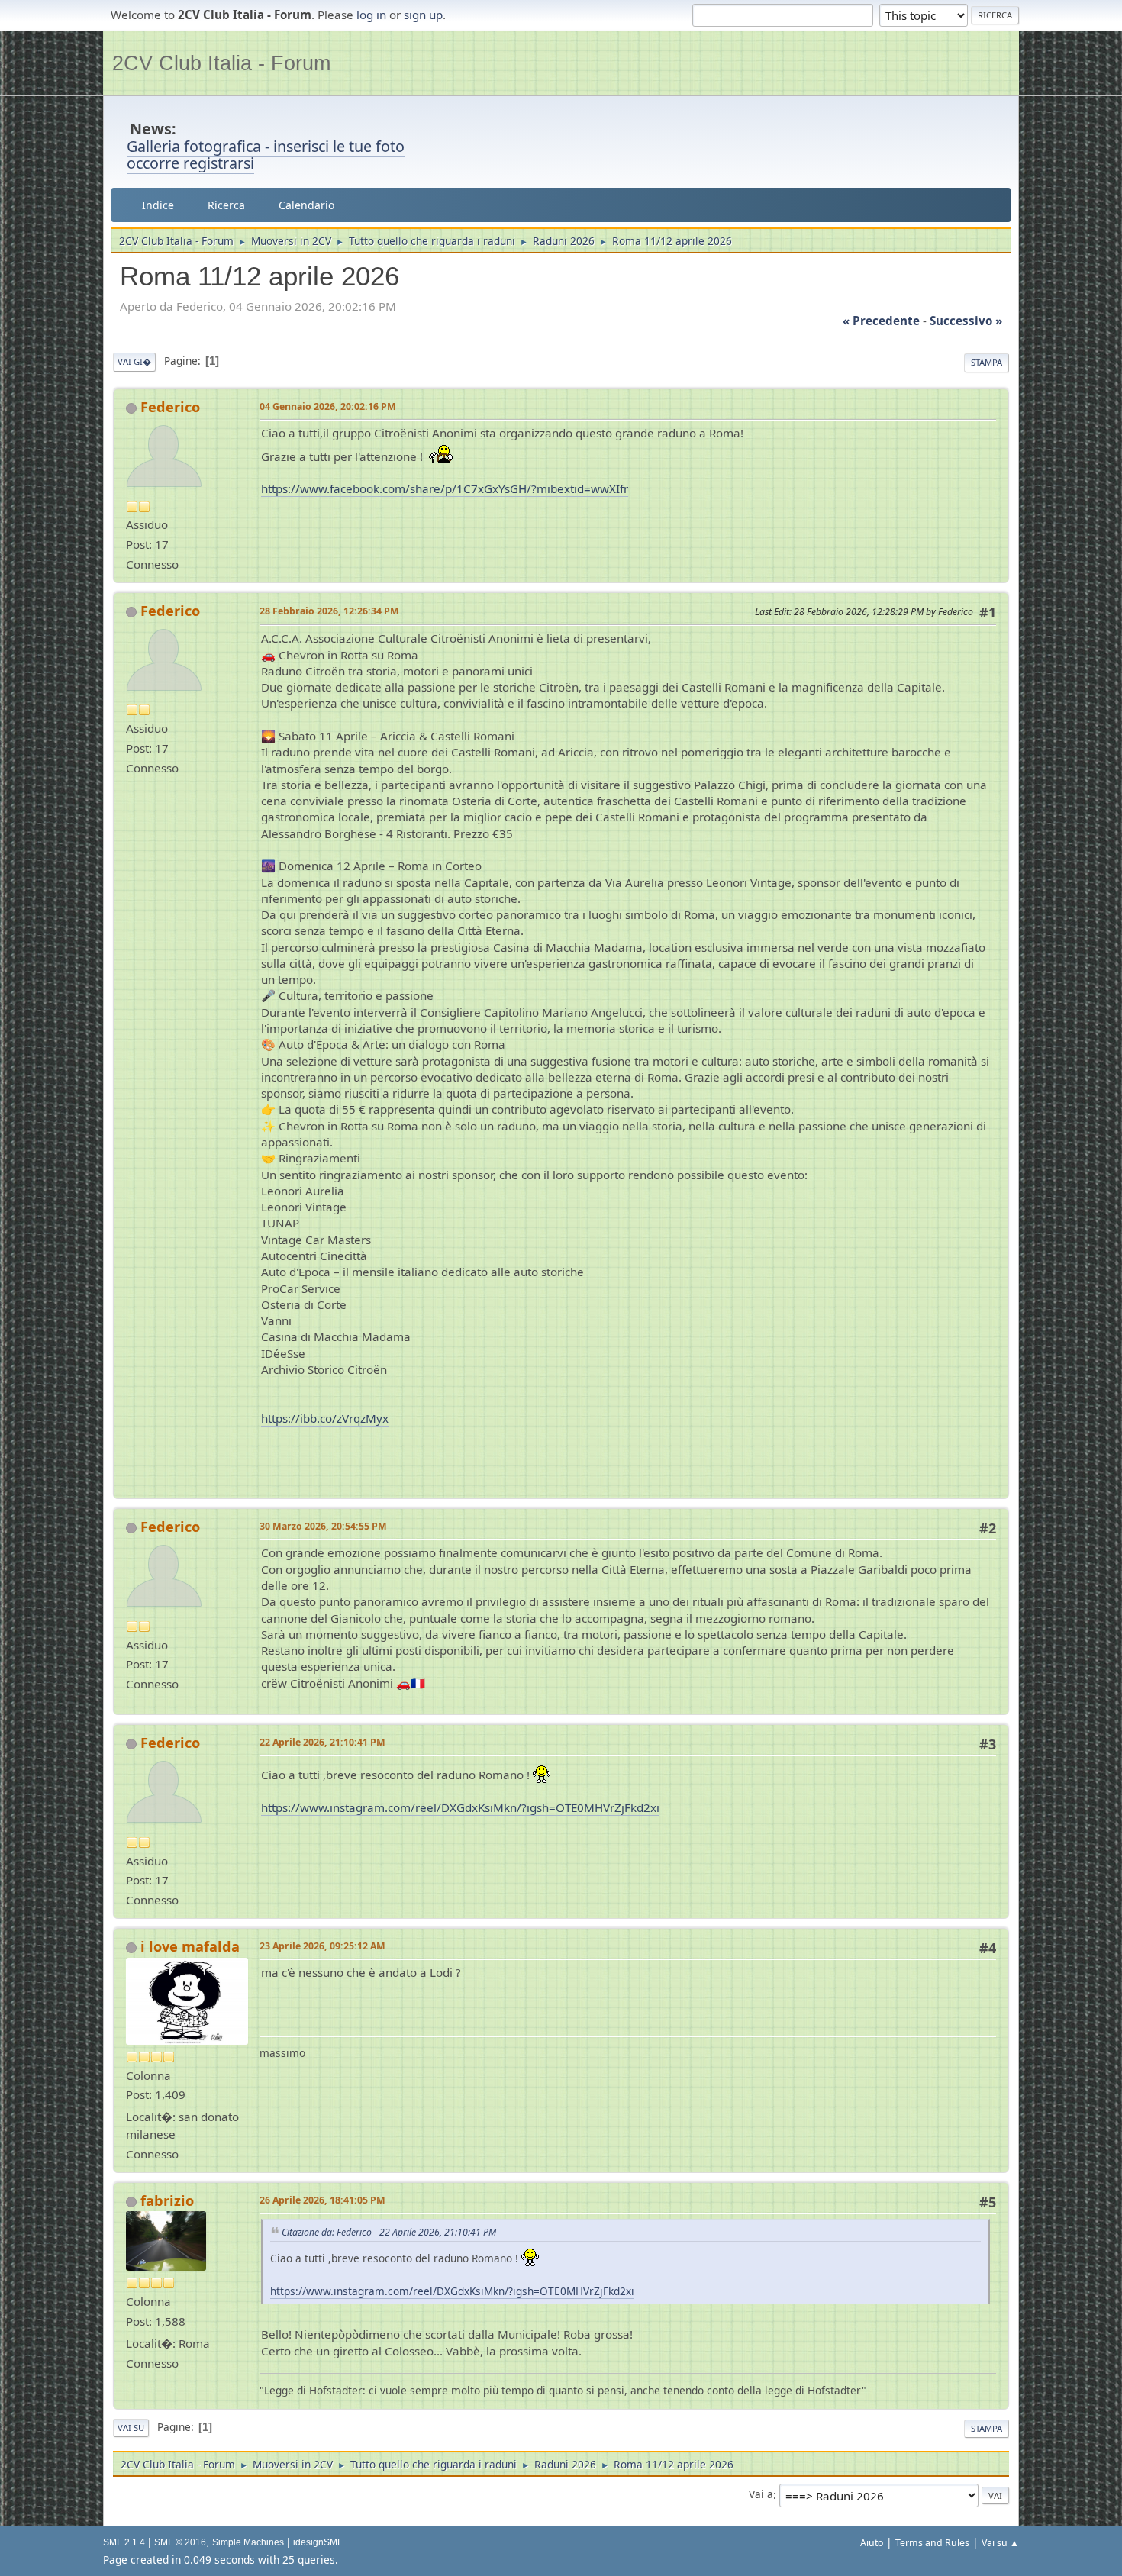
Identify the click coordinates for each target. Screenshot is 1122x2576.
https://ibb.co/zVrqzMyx (325, 1418)
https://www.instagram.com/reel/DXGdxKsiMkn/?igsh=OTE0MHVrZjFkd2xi (460, 1807)
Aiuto (872, 2543)
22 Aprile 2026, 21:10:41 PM (322, 1742)
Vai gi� (134, 361)
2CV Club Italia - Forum (221, 63)
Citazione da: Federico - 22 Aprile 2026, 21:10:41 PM (389, 2232)
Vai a (761, 2495)
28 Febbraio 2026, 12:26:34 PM (329, 611)
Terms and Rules (932, 2543)
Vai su (131, 2428)
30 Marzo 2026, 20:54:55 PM (323, 1526)
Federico (170, 407)
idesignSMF (318, 2542)
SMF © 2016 (180, 2542)
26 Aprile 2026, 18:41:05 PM (322, 2200)
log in (371, 15)
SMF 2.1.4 (124, 2542)
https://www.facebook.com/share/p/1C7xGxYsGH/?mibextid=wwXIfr (445, 488)
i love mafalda (190, 1946)
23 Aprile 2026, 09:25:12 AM (322, 1946)
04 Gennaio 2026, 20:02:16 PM (328, 406)
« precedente (881, 321)
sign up (423, 15)
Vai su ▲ (1000, 2543)
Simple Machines (248, 2542)
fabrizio (167, 2200)
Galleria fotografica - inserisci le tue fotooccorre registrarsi (266, 155)
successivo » (966, 321)
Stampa (987, 362)
